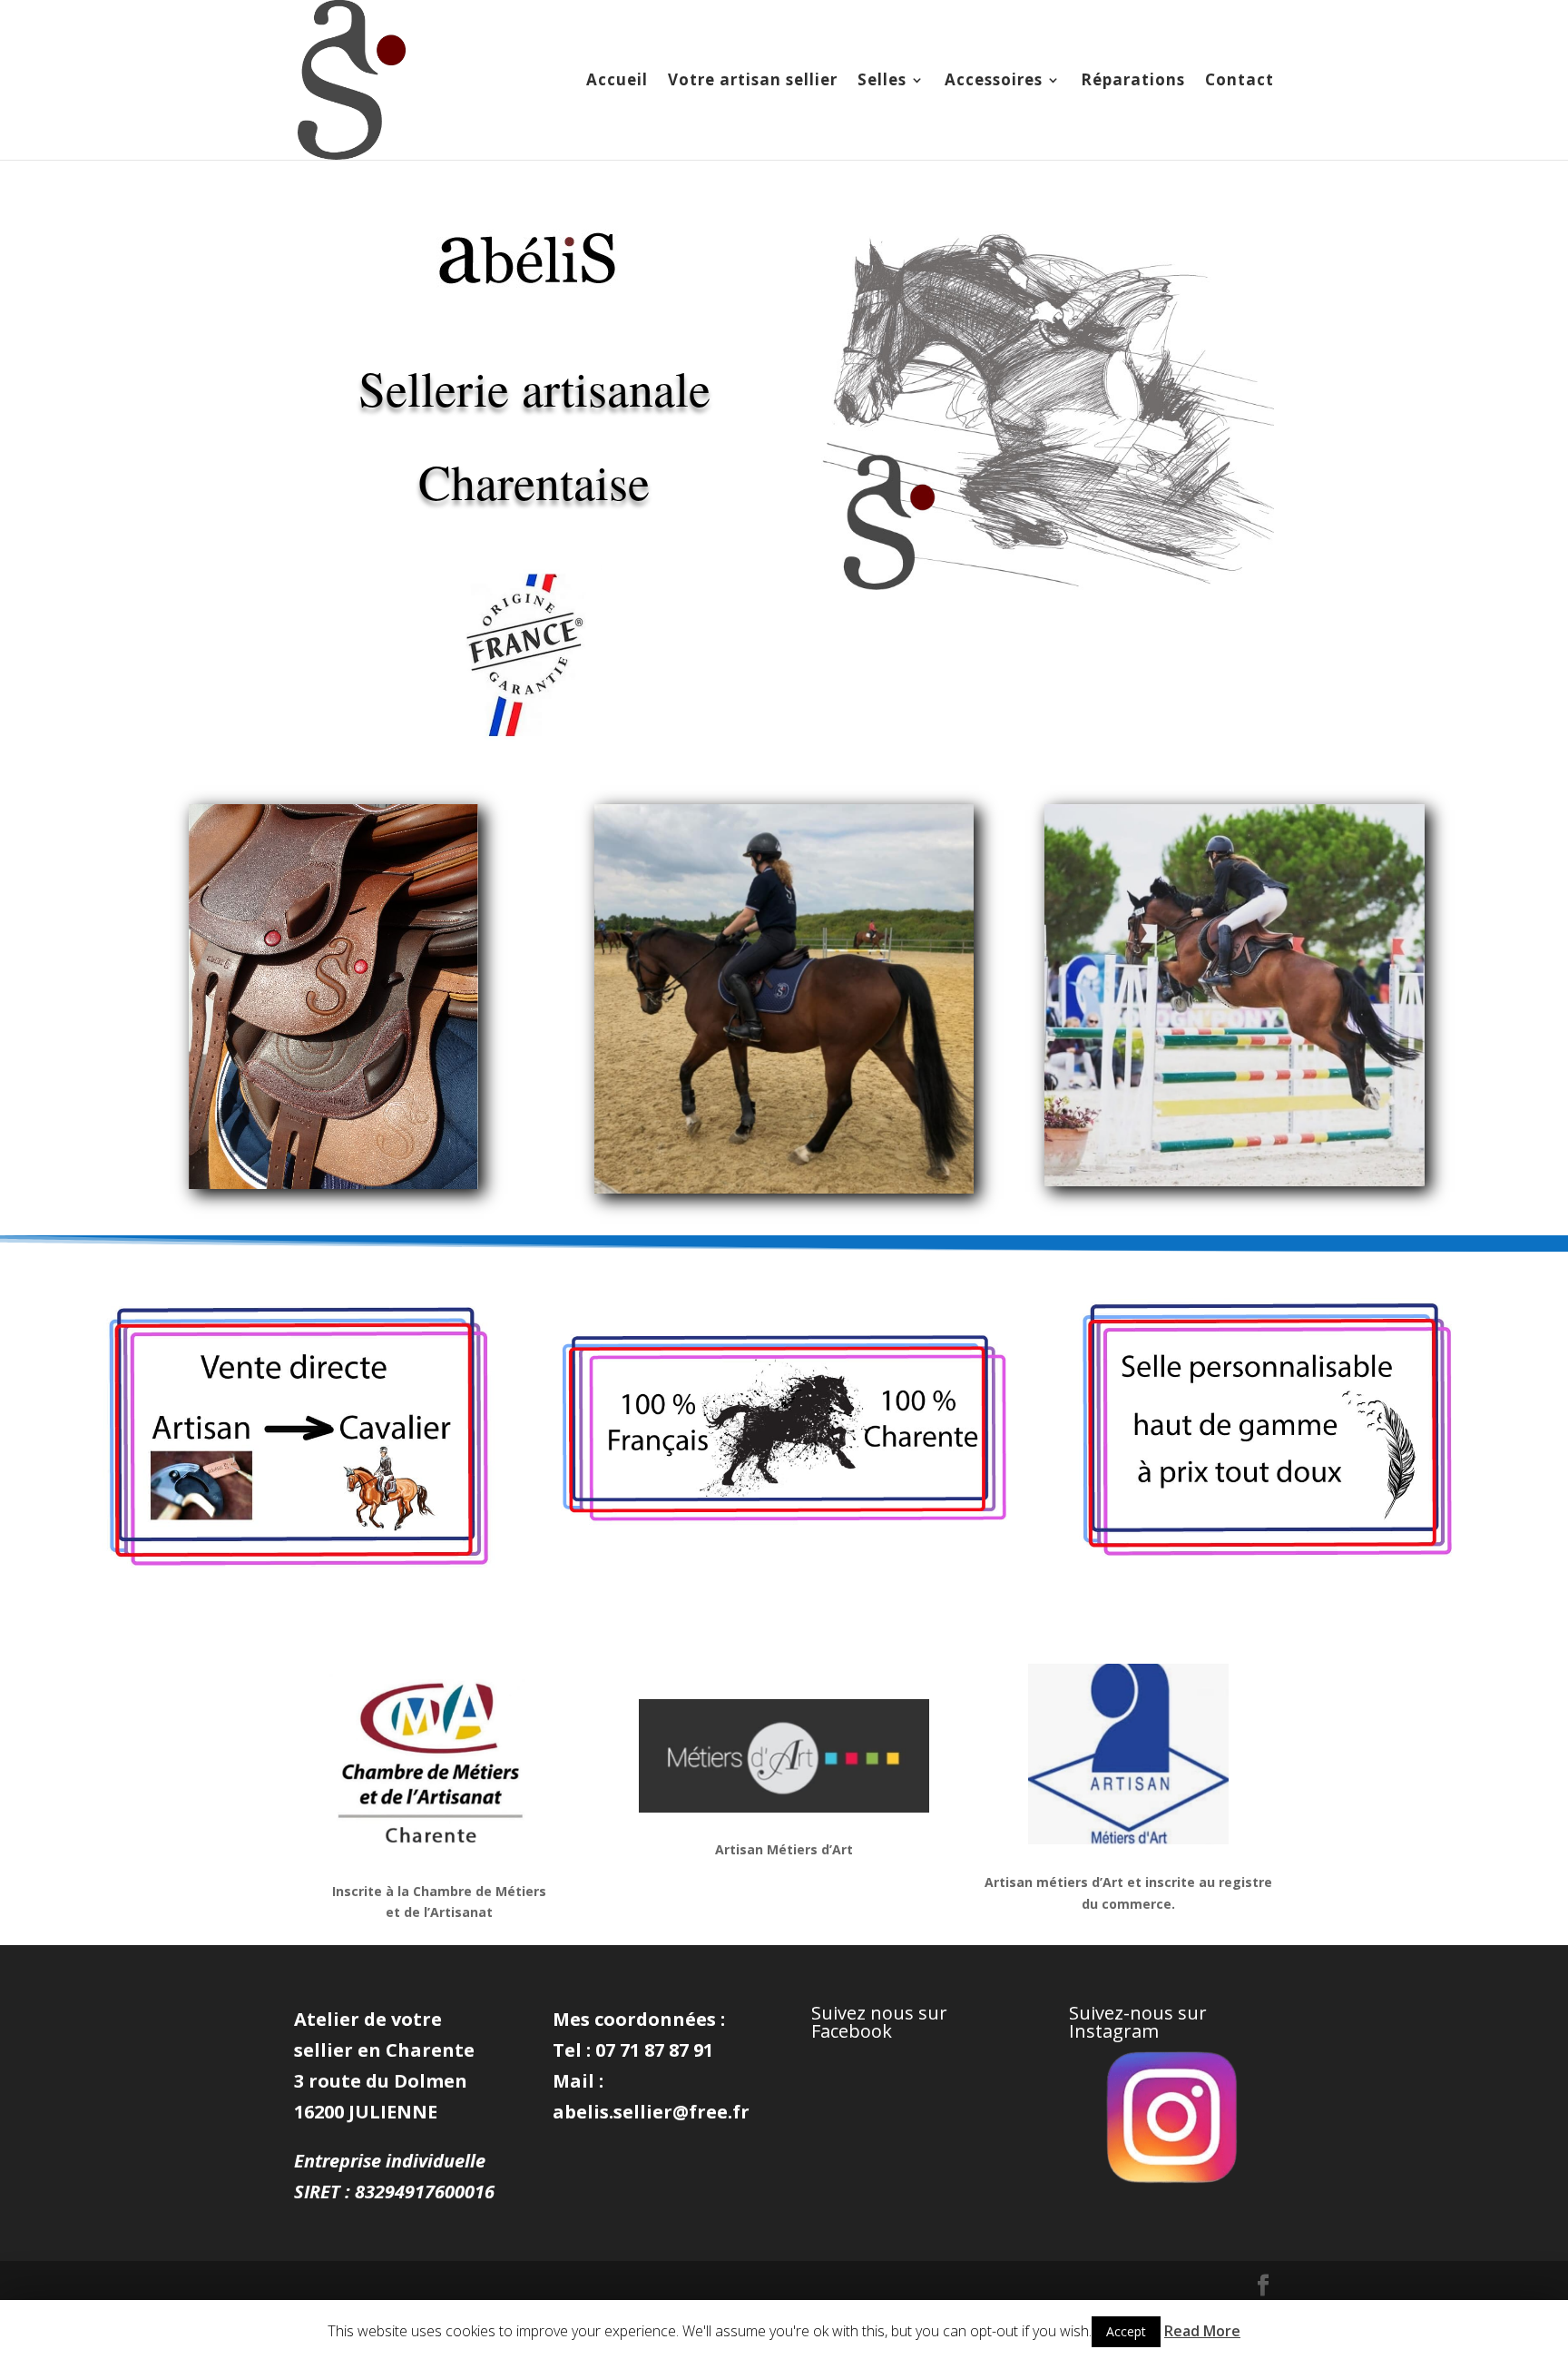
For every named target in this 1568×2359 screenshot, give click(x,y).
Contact (1240, 82)
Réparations (1133, 82)
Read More (1202, 2331)
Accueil (617, 82)
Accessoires (994, 82)
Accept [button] (1126, 2331)
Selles (882, 82)
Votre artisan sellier (753, 82)
